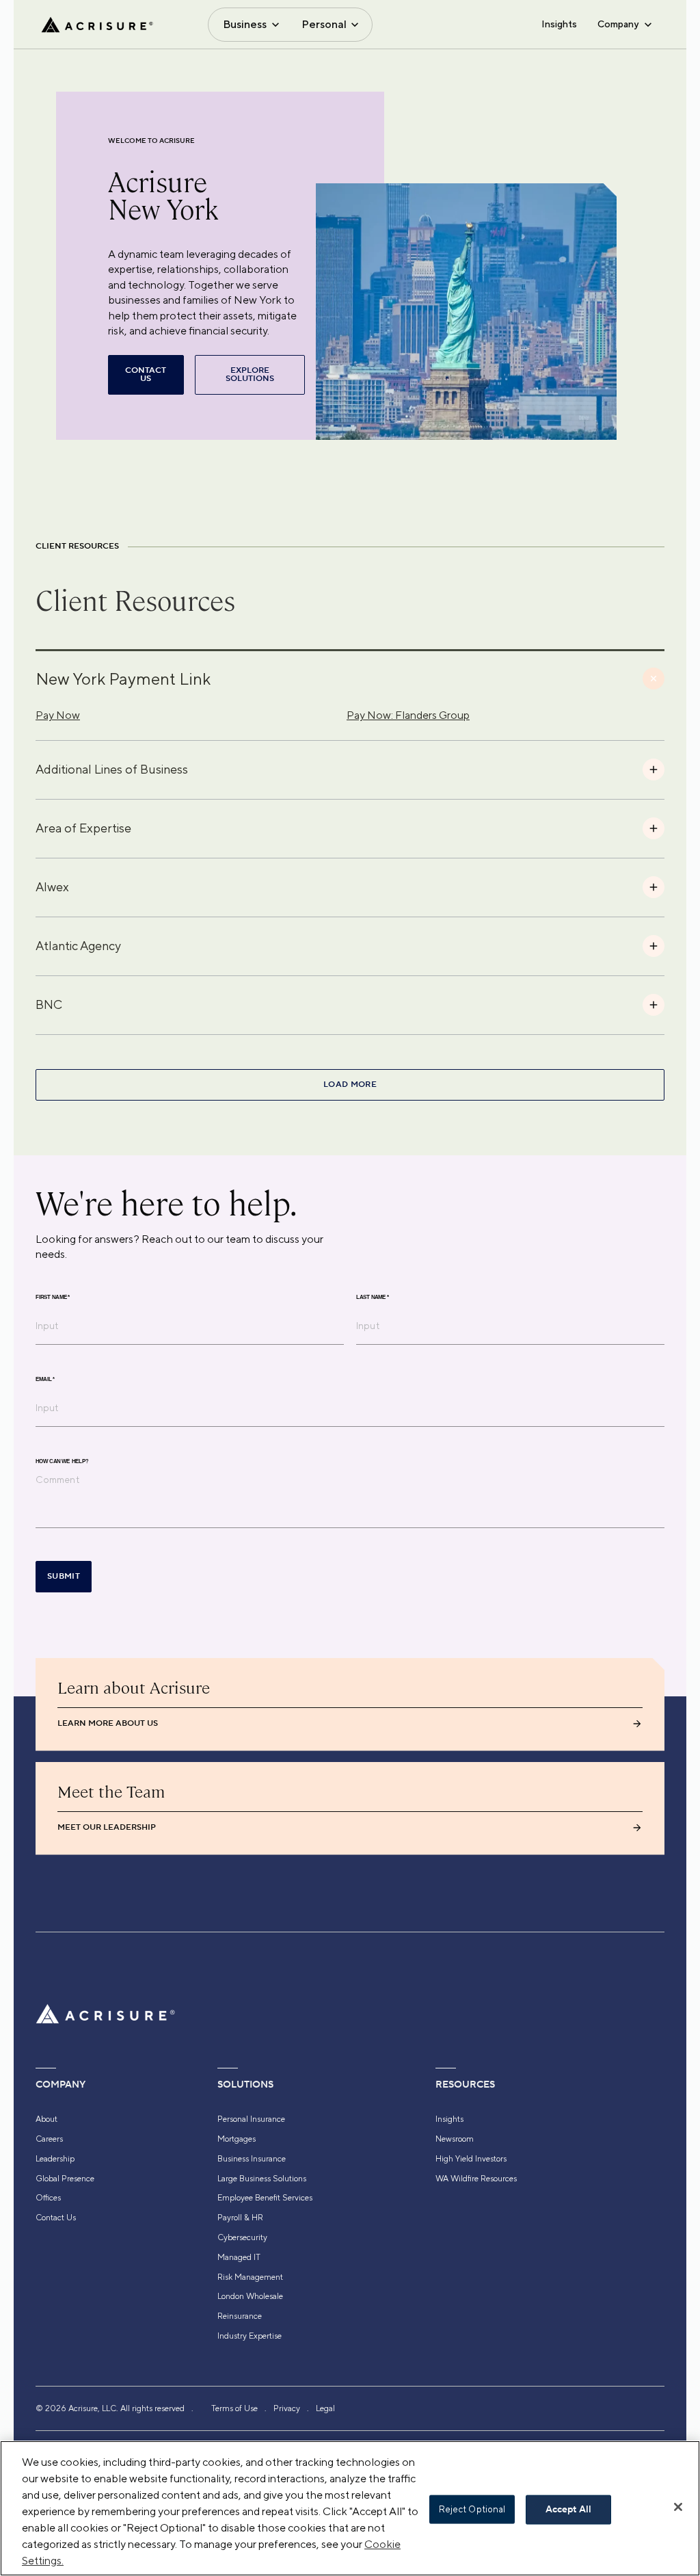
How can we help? (62, 1461)
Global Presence (65, 2179)
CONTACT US (146, 374)
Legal (325, 2408)
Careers (49, 2139)
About (46, 2119)
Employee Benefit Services (265, 2198)
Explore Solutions (250, 374)
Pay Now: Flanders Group (408, 715)
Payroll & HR (240, 2218)
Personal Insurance (251, 2119)
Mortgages (237, 2139)
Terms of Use (234, 2408)
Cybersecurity (242, 2237)
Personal (324, 24)
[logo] (97, 25)
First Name (53, 1297)
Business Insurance (252, 2159)
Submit (64, 1576)
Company (618, 24)
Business (245, 24)
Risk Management (250, 2277)
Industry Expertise (250, 2336)
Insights (559, 24)
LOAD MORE (350, 1085)
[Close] (678, 2507)
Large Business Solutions (262, 2179)
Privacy (287, 2408)
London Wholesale (250, 2296)
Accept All (568, 2510)
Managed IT (239, 2257)
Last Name (373, 1297)
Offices (48, 2198)
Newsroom (455, 2139)
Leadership (55, 2159)
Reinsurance (240, 2316)
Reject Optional (472, 2509)
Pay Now (58, 715)
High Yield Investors (471, 2159)
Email (45, 1379)
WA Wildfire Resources (476, 2179)
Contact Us (56, 2218)
